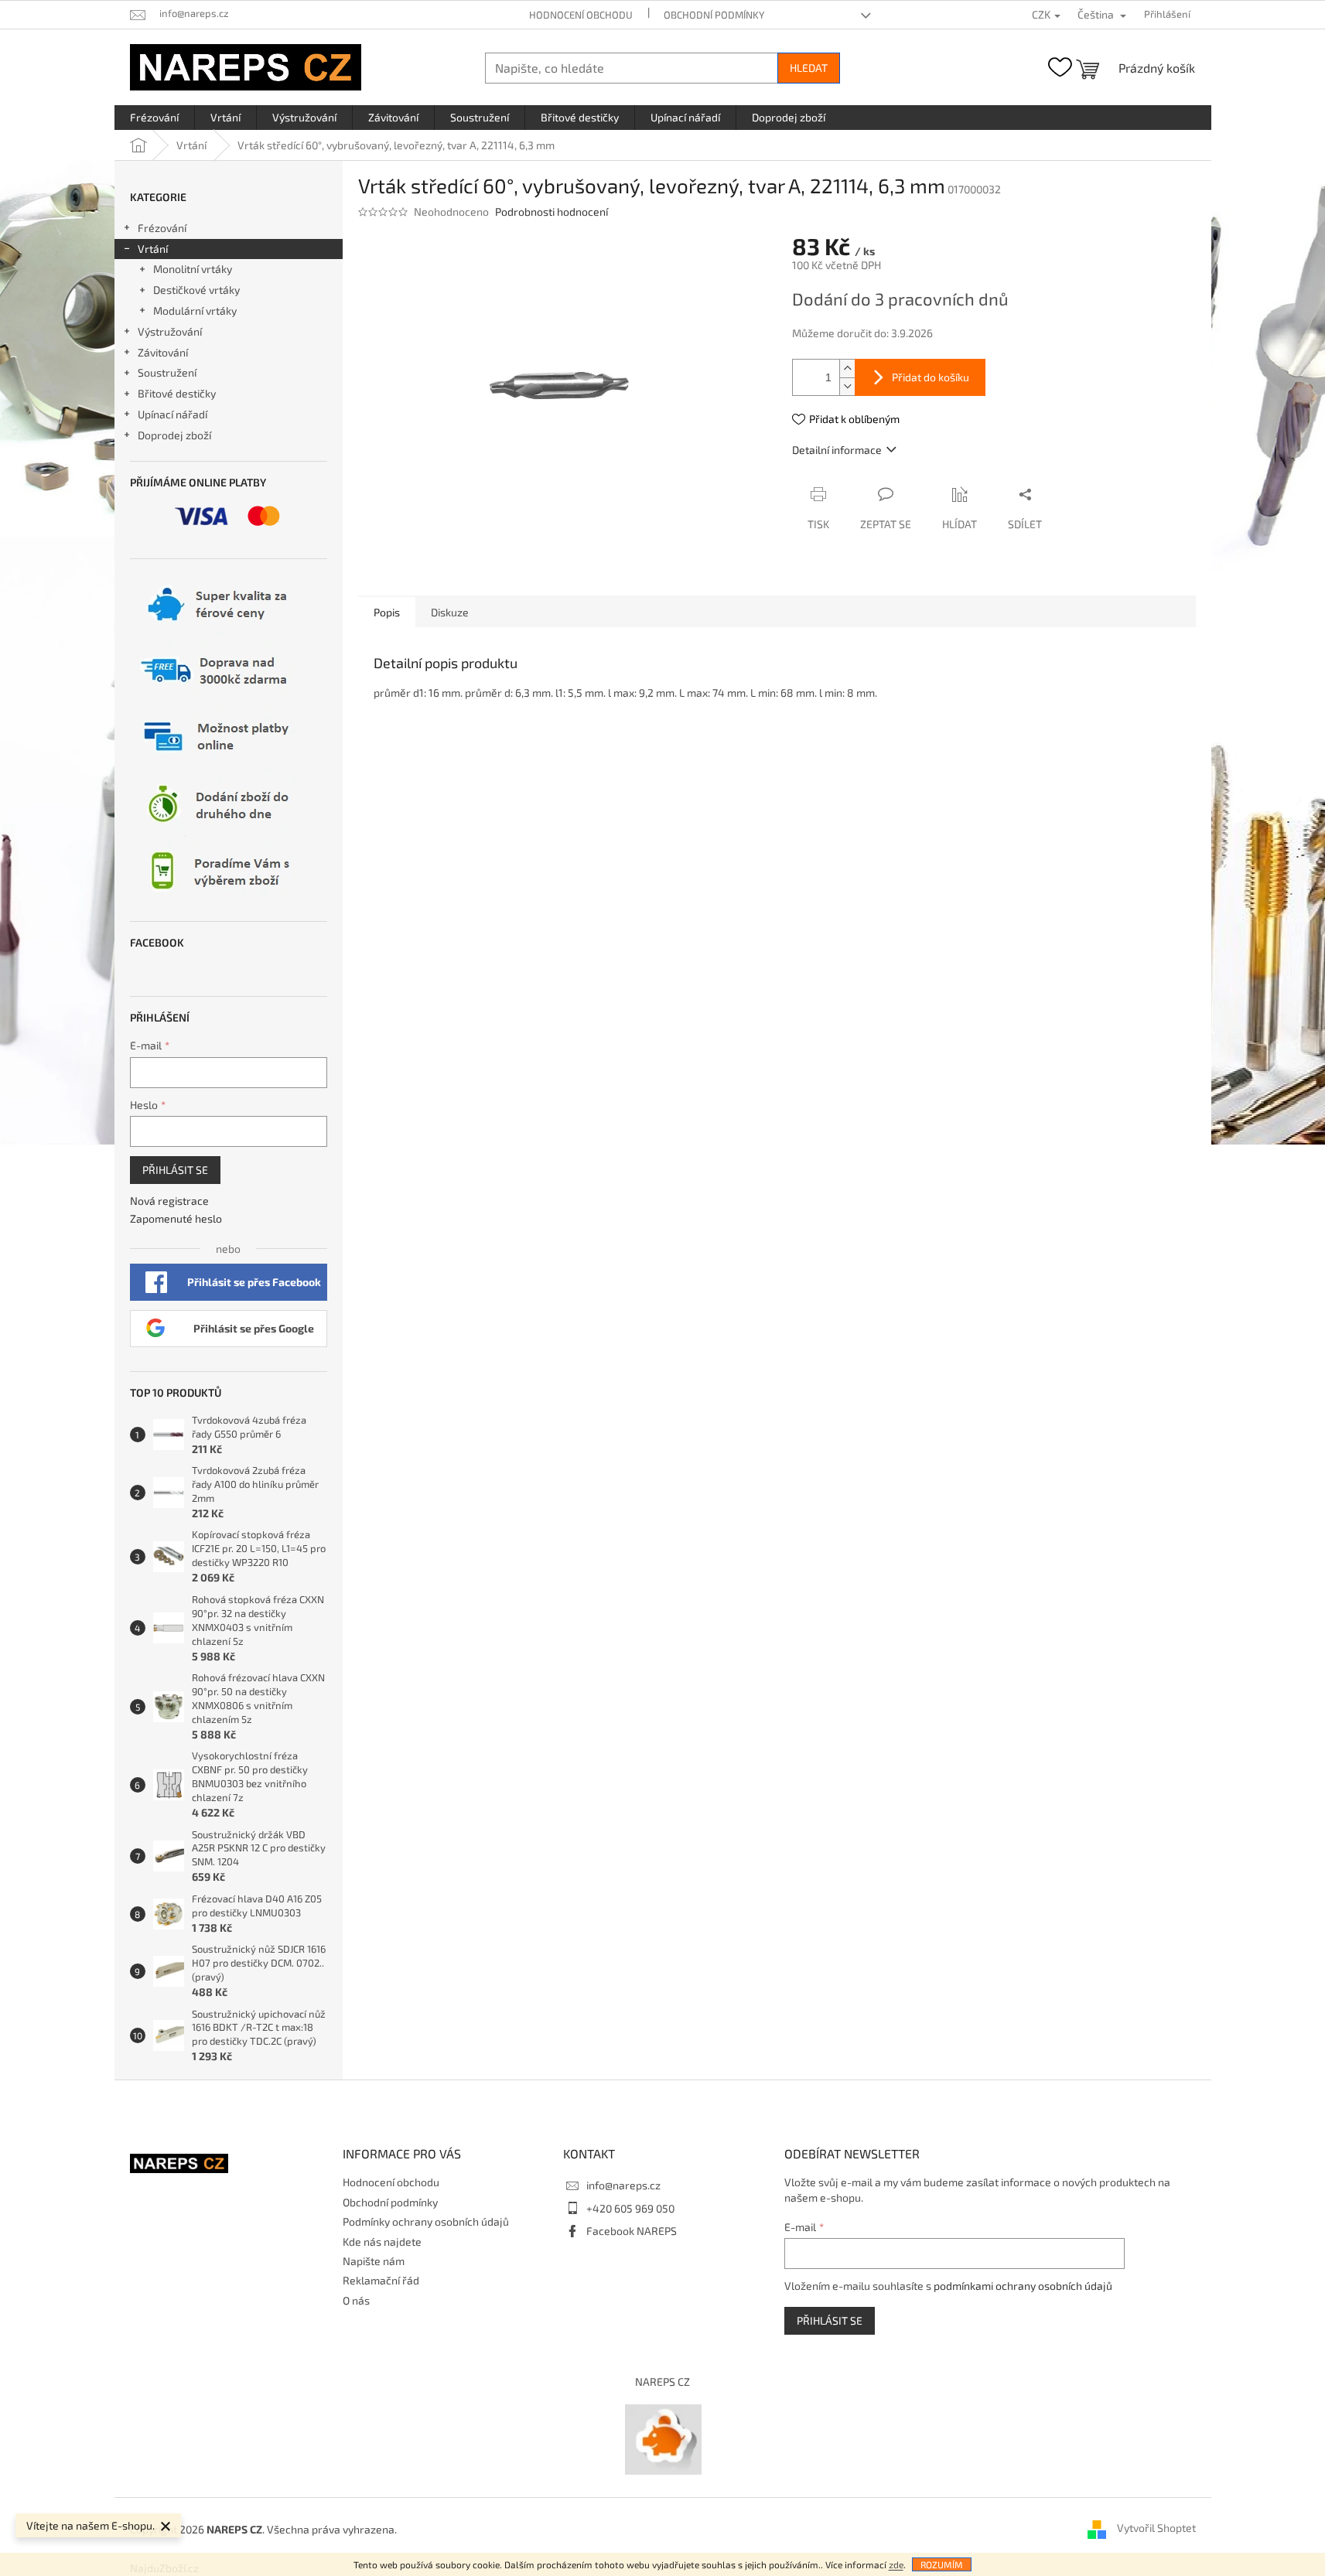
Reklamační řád (381, 2280)
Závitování (163, 352)
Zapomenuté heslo (176, 1218)
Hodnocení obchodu (581, 15)
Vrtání (153, 249)
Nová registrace (169, 1201)
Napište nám (374, 2261)
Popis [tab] (387, 612)
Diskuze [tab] (450, 612)
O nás (356, 2300)
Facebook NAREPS (632, 2231)
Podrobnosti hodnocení (552, 212)
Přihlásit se (175, 1170)
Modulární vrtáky (195, 310)
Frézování (162, 228)
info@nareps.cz (623, 2185)
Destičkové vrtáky (196, 290)
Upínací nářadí (172, 414)
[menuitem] (154, 118)
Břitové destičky (177, 393)
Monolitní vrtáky (193, 269)
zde (896, 2564)
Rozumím (942, 2564)
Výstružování (170, 331)
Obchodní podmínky (714, 15)
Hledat (809, 68)
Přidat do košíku (931, 377)
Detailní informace (837, 450)
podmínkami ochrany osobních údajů (1023, 2286)
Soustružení (167, 372)
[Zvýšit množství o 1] (847, 368)
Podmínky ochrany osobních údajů (426, 2221)
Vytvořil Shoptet (1156, 2528)
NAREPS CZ (662, 2382)
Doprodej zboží (174, 435)
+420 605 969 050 (630, 2208)
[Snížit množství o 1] (847, 386)
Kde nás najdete (382, 2242)
